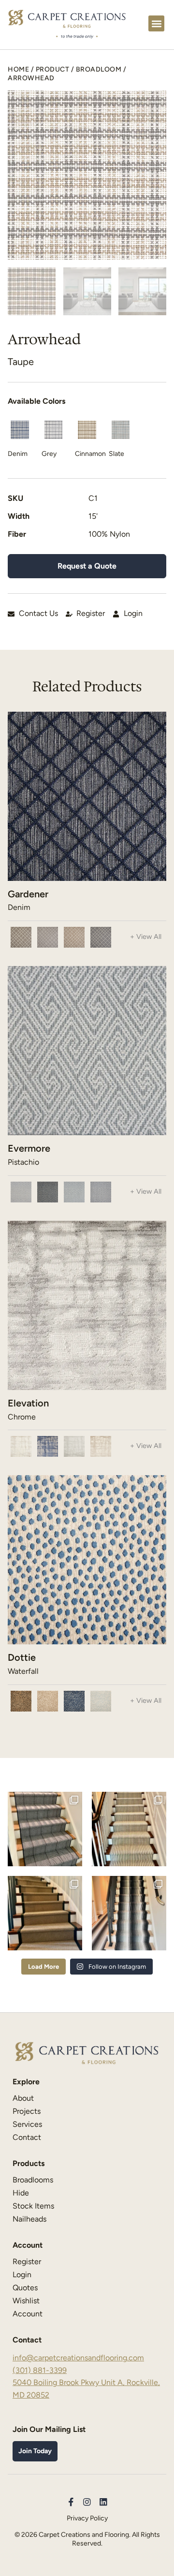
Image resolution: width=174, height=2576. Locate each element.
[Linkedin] (103, 2502)
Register (27, 2261)
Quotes (25, 2288)
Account (28, 2314)
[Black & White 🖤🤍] (129, 1913)
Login (22, 2275)
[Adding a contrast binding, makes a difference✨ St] (45, 1913)
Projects (27, 2111)
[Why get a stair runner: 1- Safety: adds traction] (45, 1829)
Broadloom (99, 69)
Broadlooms (33, 2180)
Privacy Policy (87, 2518)
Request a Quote (87, 566)
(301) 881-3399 (40, 2370)
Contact (27, 2137)
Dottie (22, 1657)
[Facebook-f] (71, 2502)
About (23, 2098)
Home (18, 69)
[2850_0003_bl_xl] (87, 175)
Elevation (28, 1403)
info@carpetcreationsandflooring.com (78, 2358)
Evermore (29, 1148)
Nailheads (29, 2219)
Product (53, 69)
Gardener (28, 894)
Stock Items (33, 2206)
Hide (21, 2193)
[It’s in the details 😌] (129, 1829)
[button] (156, 23)
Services (27, 2124)
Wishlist (26, 2301)
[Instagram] (87, 2502)
